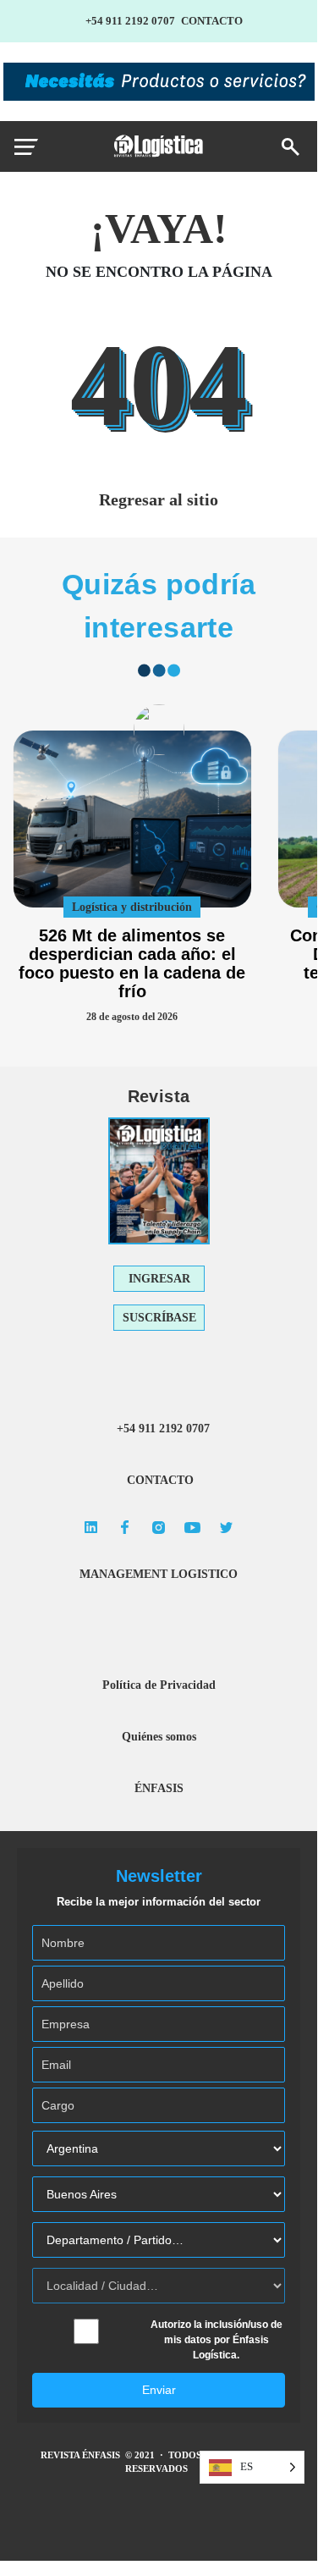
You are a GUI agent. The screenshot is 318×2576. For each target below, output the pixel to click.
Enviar (159, 2390)
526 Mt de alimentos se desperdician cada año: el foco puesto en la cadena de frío (132, 963)
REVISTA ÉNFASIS (82, 2455)
